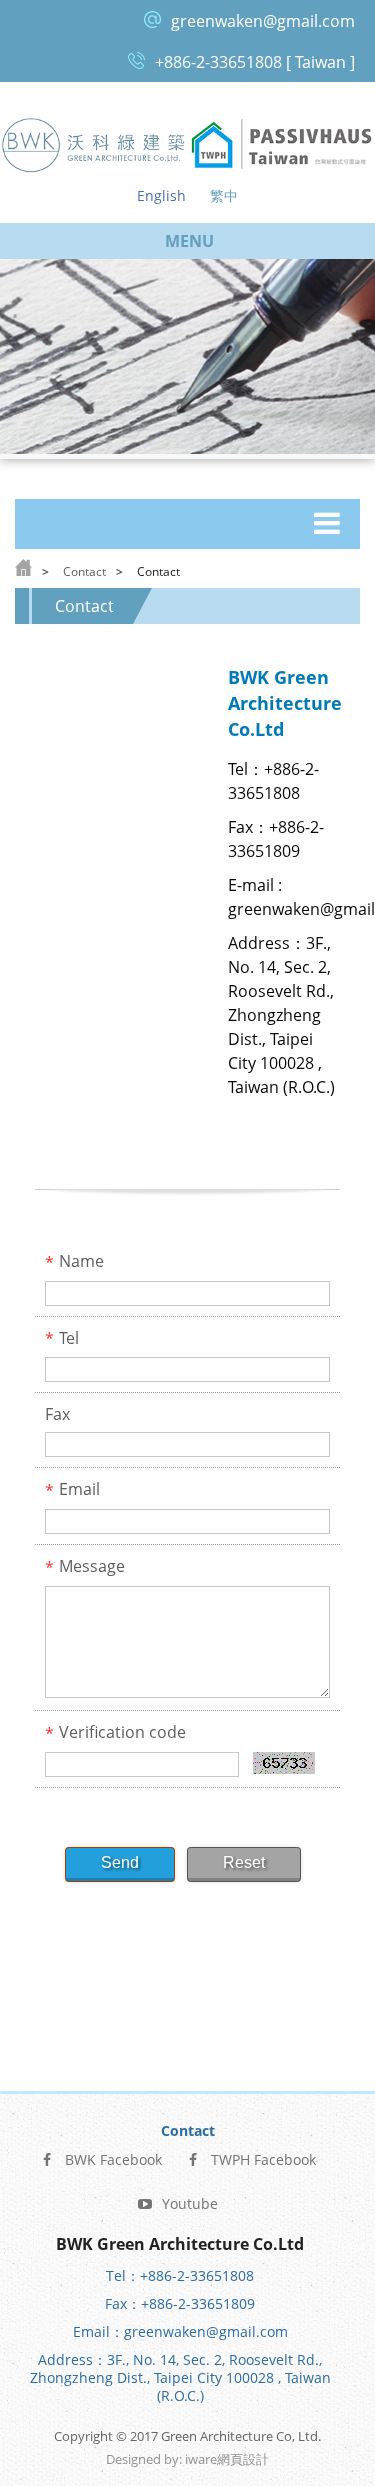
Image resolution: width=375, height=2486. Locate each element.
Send (120, 1862)
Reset (244, 1862)
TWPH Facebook (263, 2159)
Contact (84, 571)
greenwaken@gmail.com (263, 21)
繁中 (224, 195)
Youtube (190, 2203)
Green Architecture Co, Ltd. (94, 144)
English (161, 195)
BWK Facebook (113, 2159)
